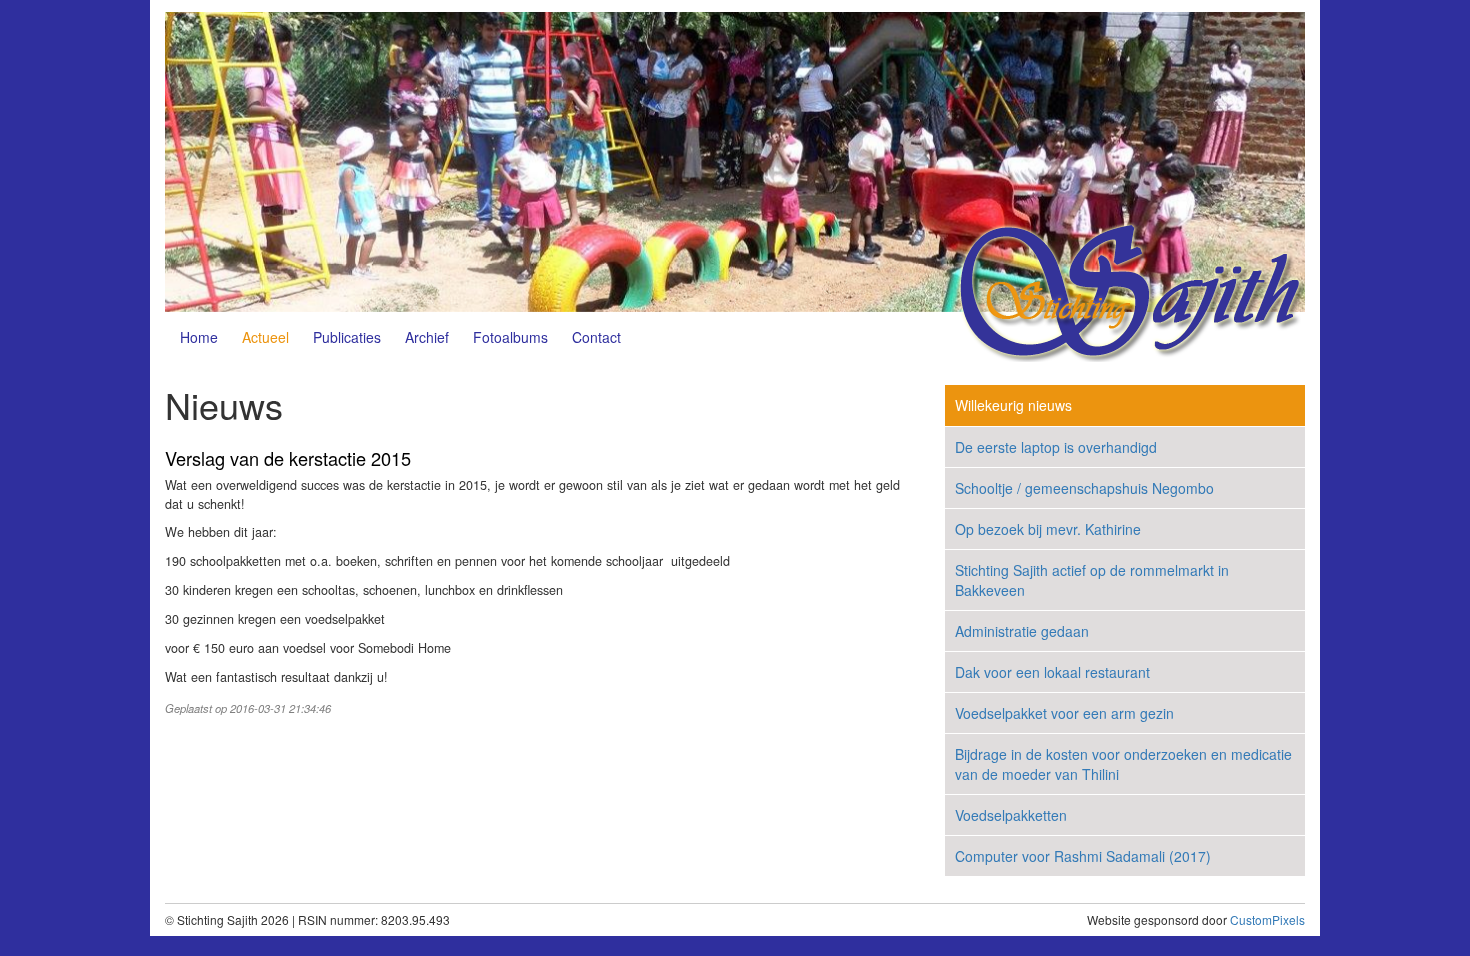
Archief (427, 337)
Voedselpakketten (1011, 815)
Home (199, 337)
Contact (596, 337)
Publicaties (347, 337)
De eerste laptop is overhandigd (1056, 447)
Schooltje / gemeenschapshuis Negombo (1084, 488)
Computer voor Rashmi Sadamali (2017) (1083, 856)
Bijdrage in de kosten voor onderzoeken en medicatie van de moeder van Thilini (1123, 764)
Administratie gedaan (1022, 631)
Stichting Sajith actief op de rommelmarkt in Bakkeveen (1092, 580)
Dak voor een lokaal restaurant (1052, 672)
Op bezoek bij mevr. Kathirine (1048, 529)
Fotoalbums (510, 337)
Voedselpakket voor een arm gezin (1064, 713)
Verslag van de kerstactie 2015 (288, 458)
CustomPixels (1267, 919)
